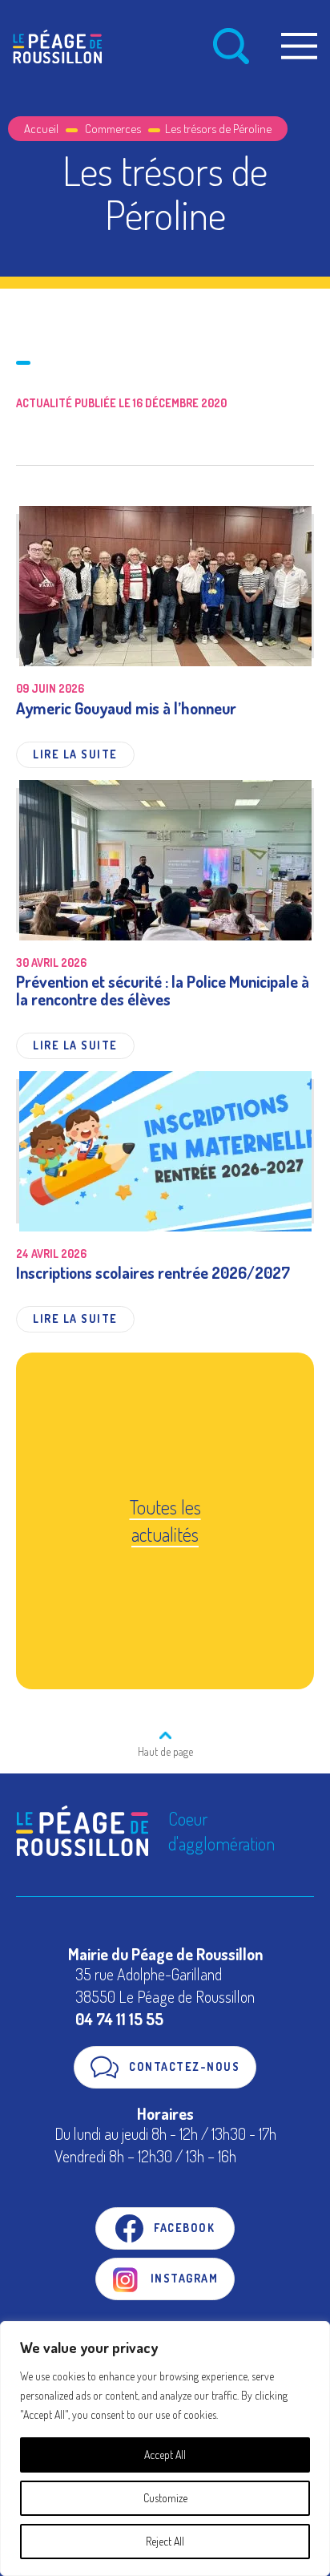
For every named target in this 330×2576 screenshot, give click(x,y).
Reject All (165, 2541)
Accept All (165, 2455)
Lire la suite (75, 754)
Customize (165, 2498)
